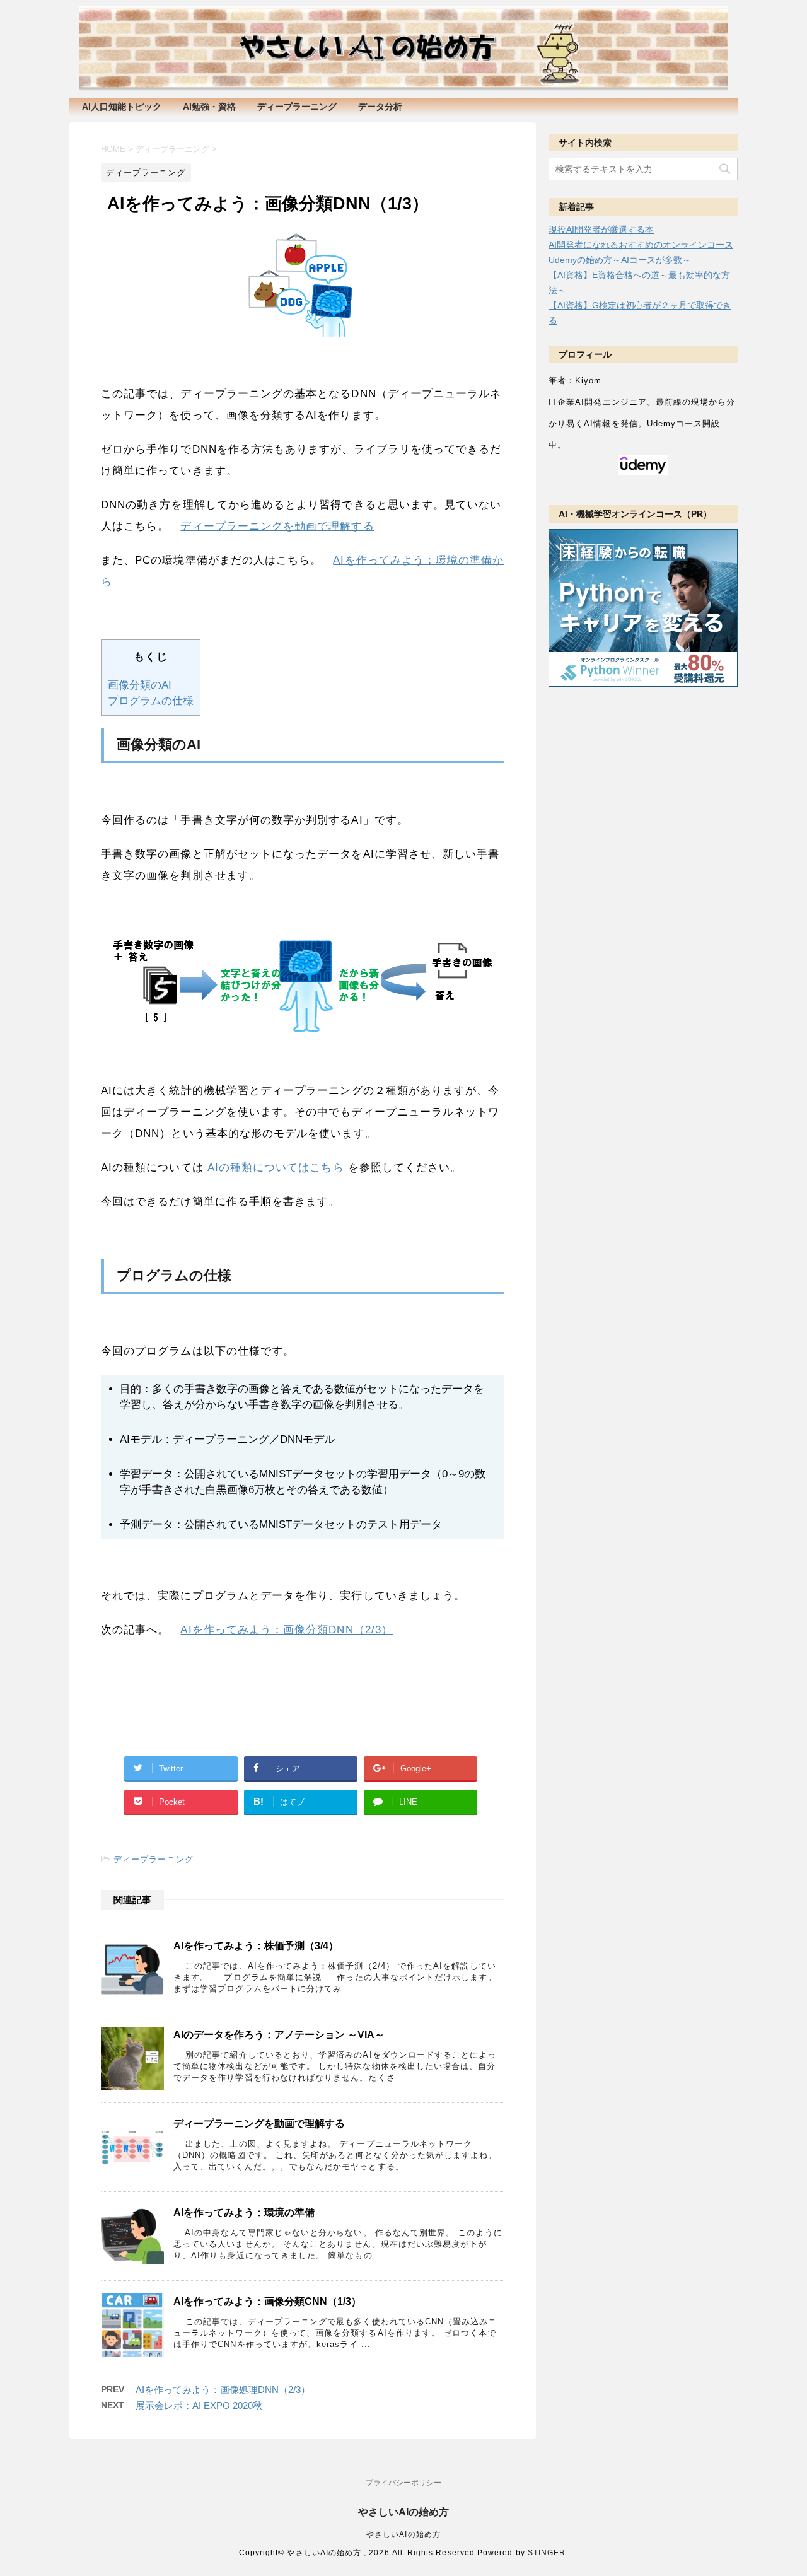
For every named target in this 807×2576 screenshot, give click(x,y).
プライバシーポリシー (403, 2483)
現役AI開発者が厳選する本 (601, 230)
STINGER (547, 2553)
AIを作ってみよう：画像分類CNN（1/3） (267, 2301)
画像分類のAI (140, 685)
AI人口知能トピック (122, 107)
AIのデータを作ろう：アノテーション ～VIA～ (279, 2035)
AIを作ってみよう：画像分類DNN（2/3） (286, 1630)
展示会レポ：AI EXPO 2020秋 (199, 2405)
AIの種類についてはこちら (276, 1168)
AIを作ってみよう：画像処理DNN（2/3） (223, 2390)
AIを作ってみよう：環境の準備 (244, 2212)
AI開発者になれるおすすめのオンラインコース (641, 245)
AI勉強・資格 (209, 107)
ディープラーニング (297, 107)
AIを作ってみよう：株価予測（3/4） (256, 1946)
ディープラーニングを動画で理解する (277, 526)
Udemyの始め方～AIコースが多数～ (620, 260)
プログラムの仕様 (151, 701)
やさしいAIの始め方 (403, 2512)
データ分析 (380, 107)
